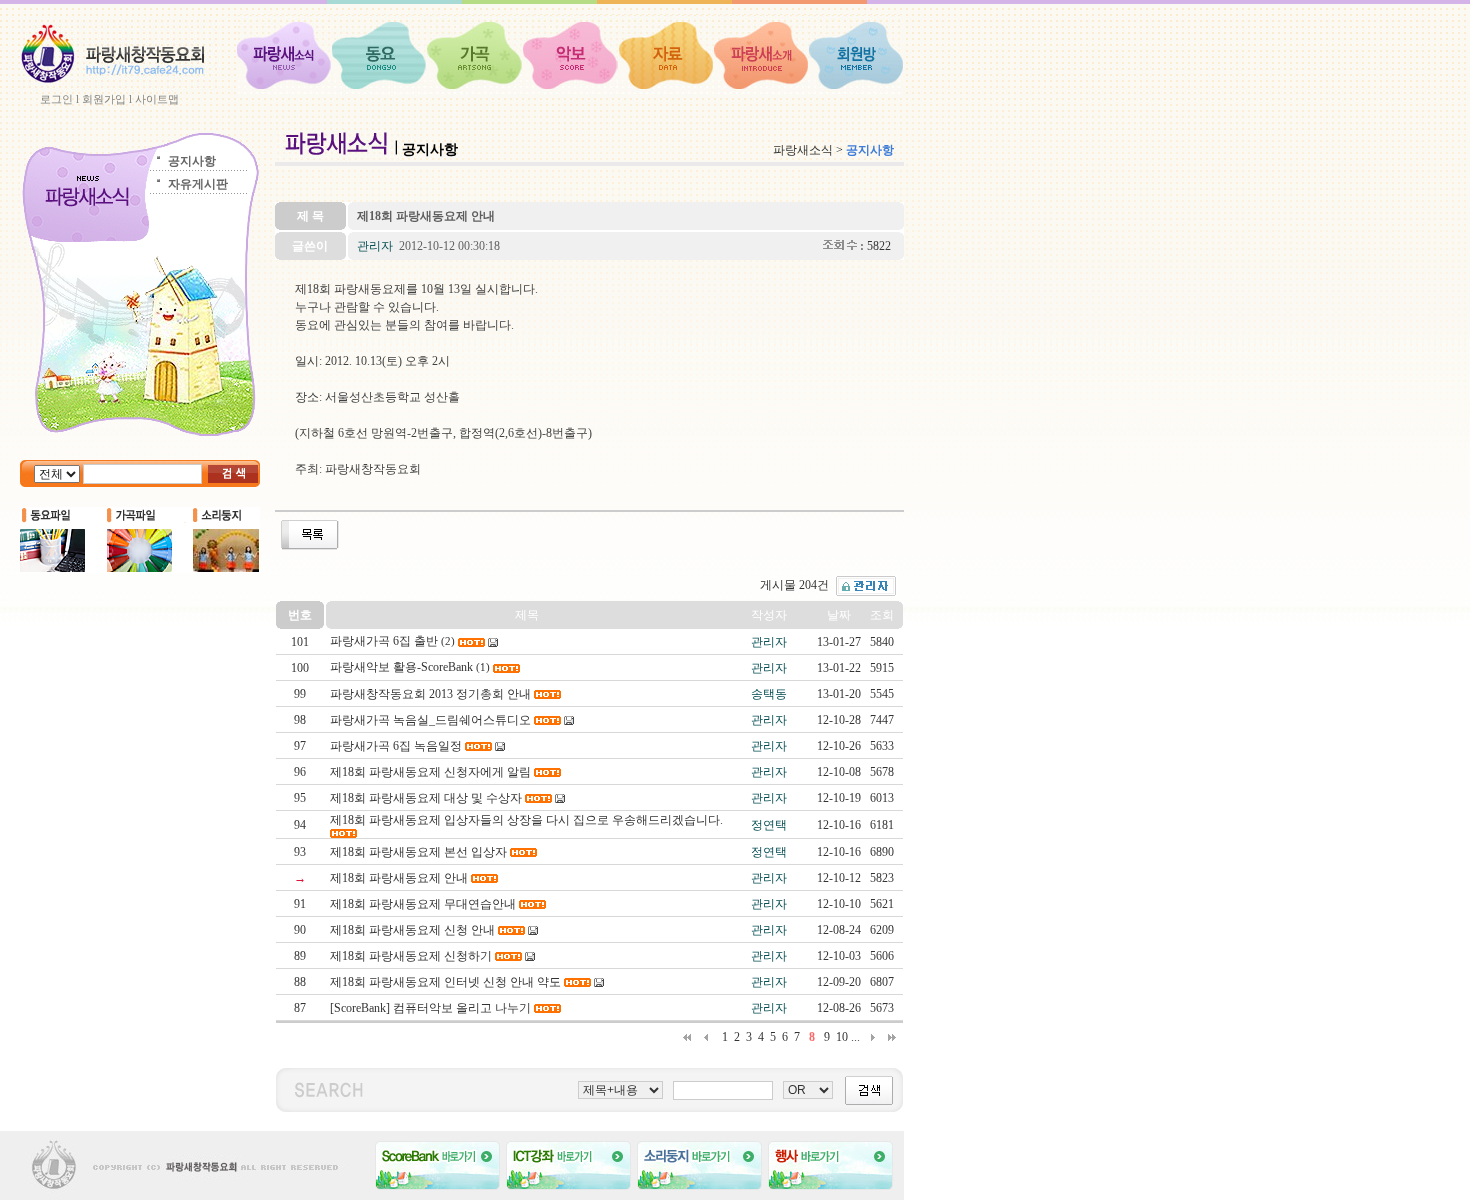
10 (842, 1037)
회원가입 (104, 99)
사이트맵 (157, 99)
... (855, 1037)
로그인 (56, 99)
